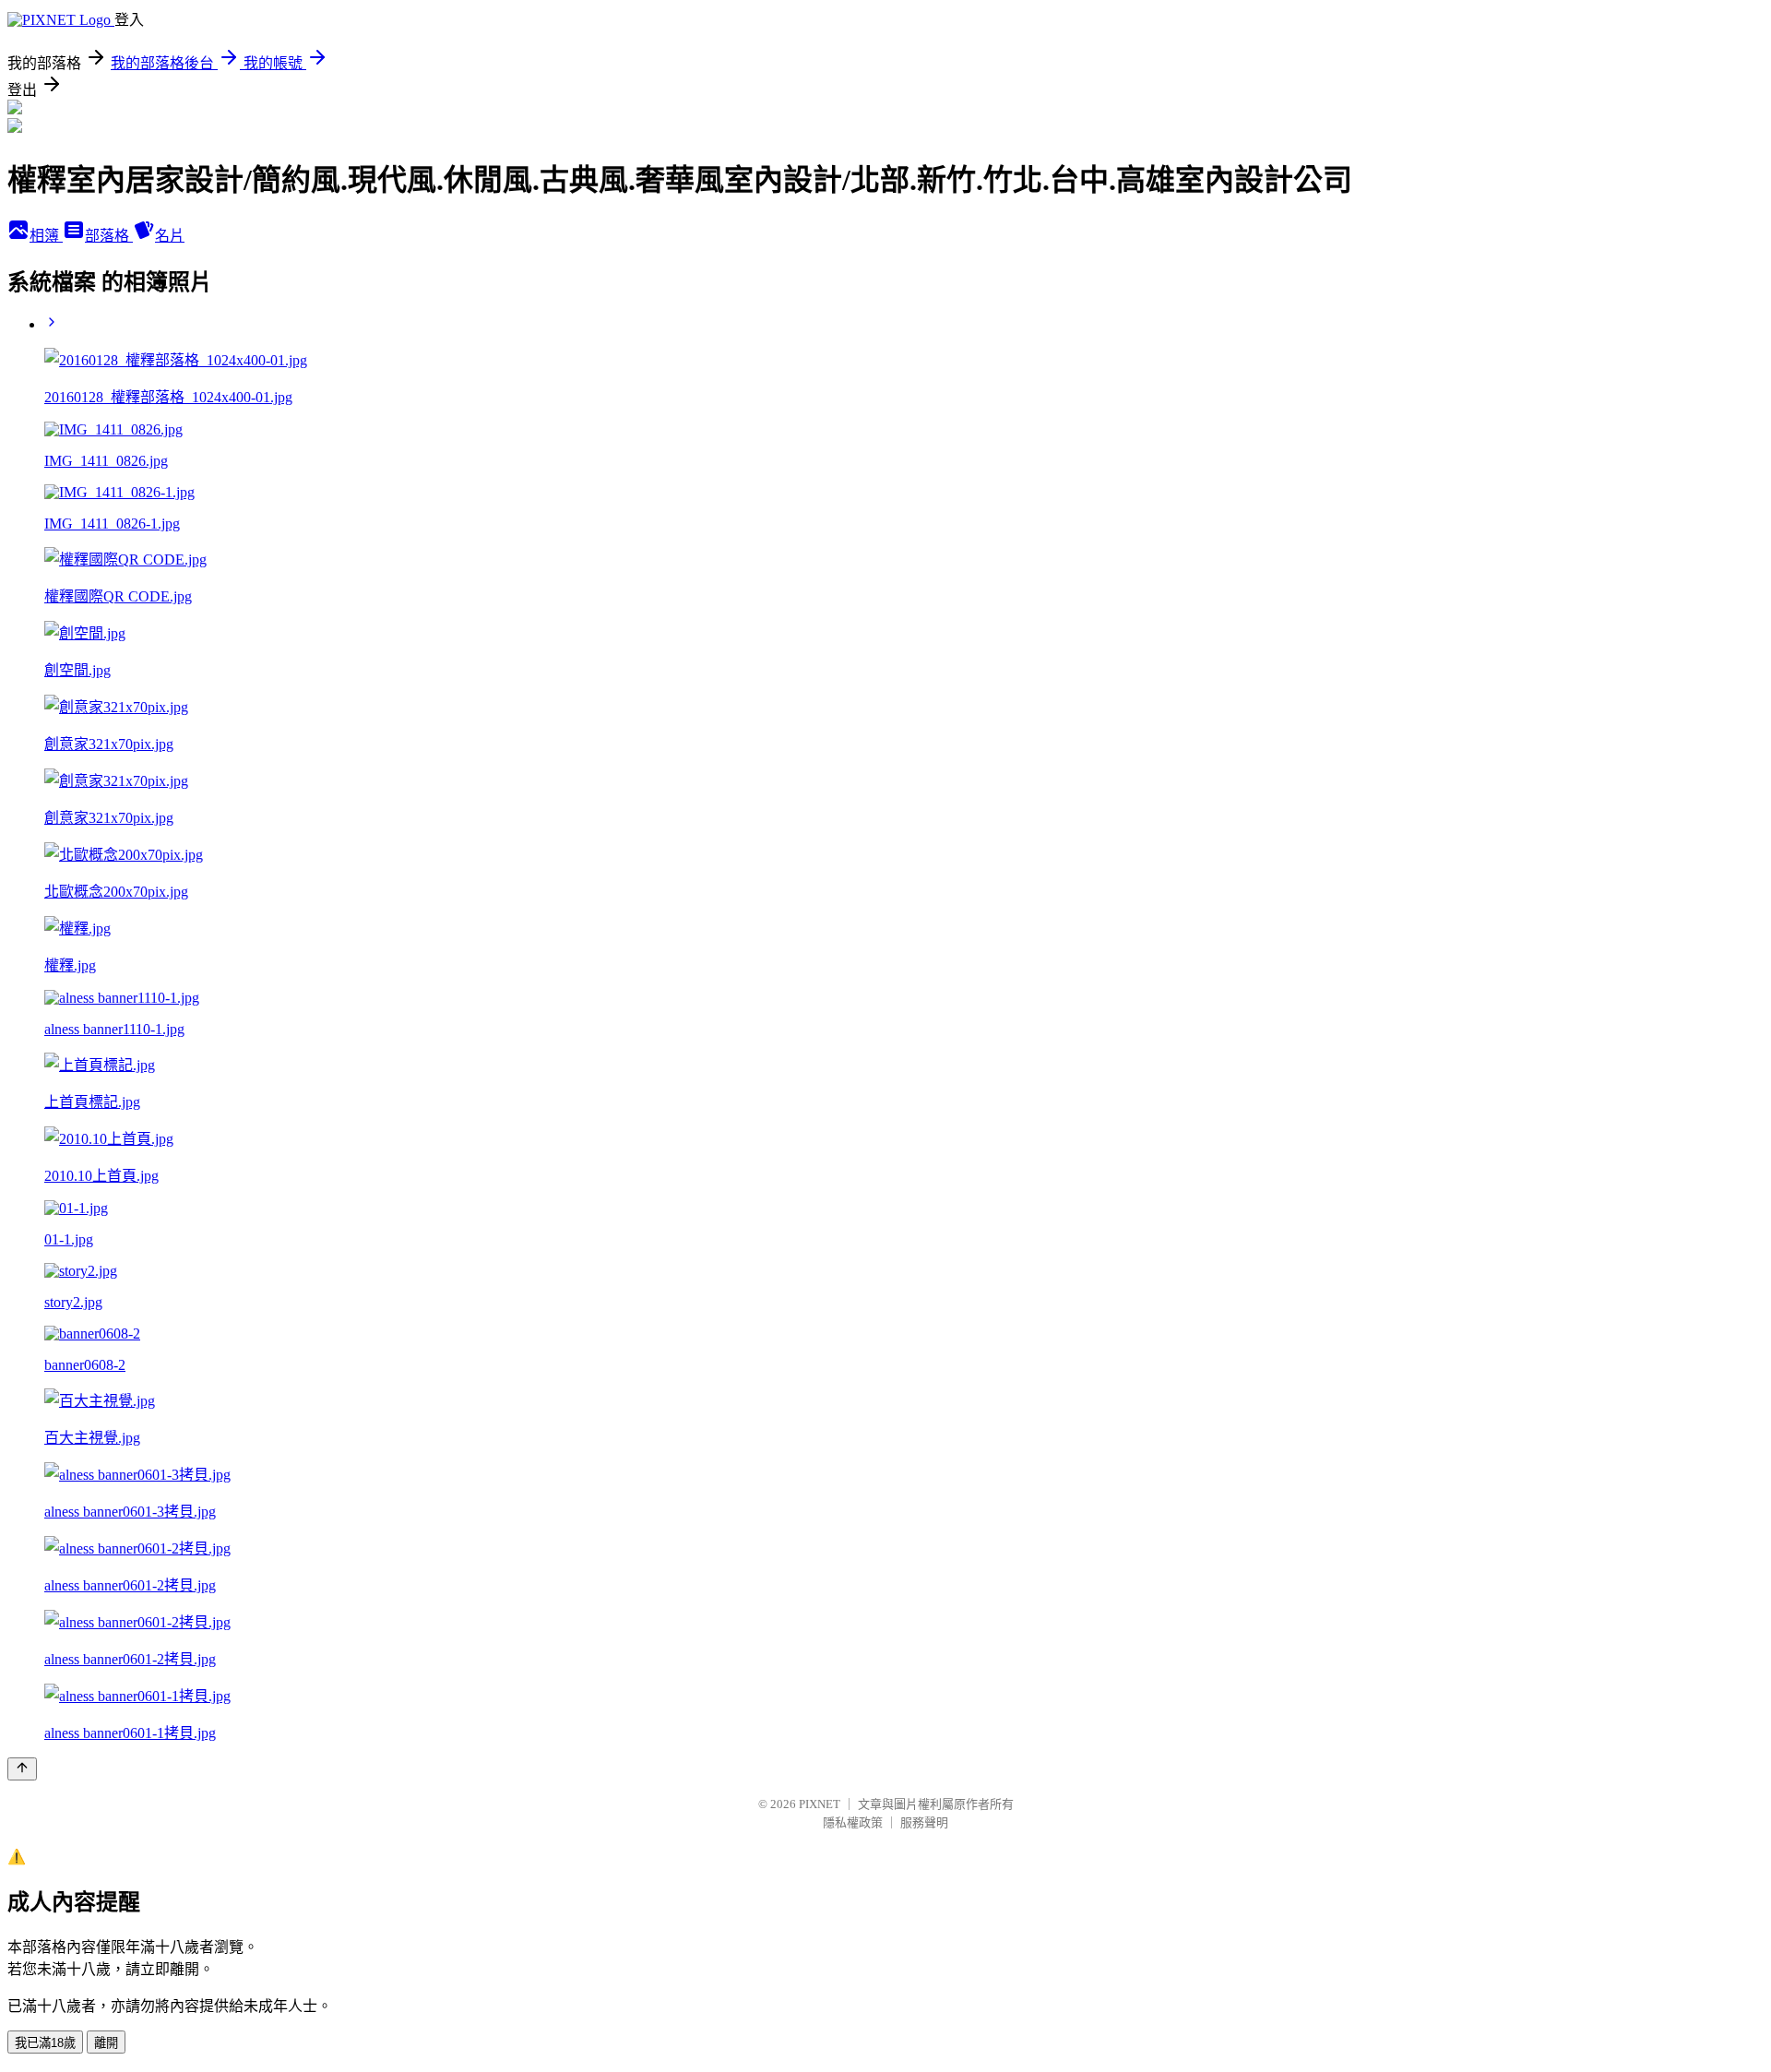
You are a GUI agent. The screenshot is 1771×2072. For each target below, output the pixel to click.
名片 (170, 236)
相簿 (46, 236)
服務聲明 (924, 1822)
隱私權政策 (853, 1822)
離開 (106, 2043)
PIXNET (820, 1804)
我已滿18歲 (45, 2043)
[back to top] (22, 1769)
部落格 (109, 236)
